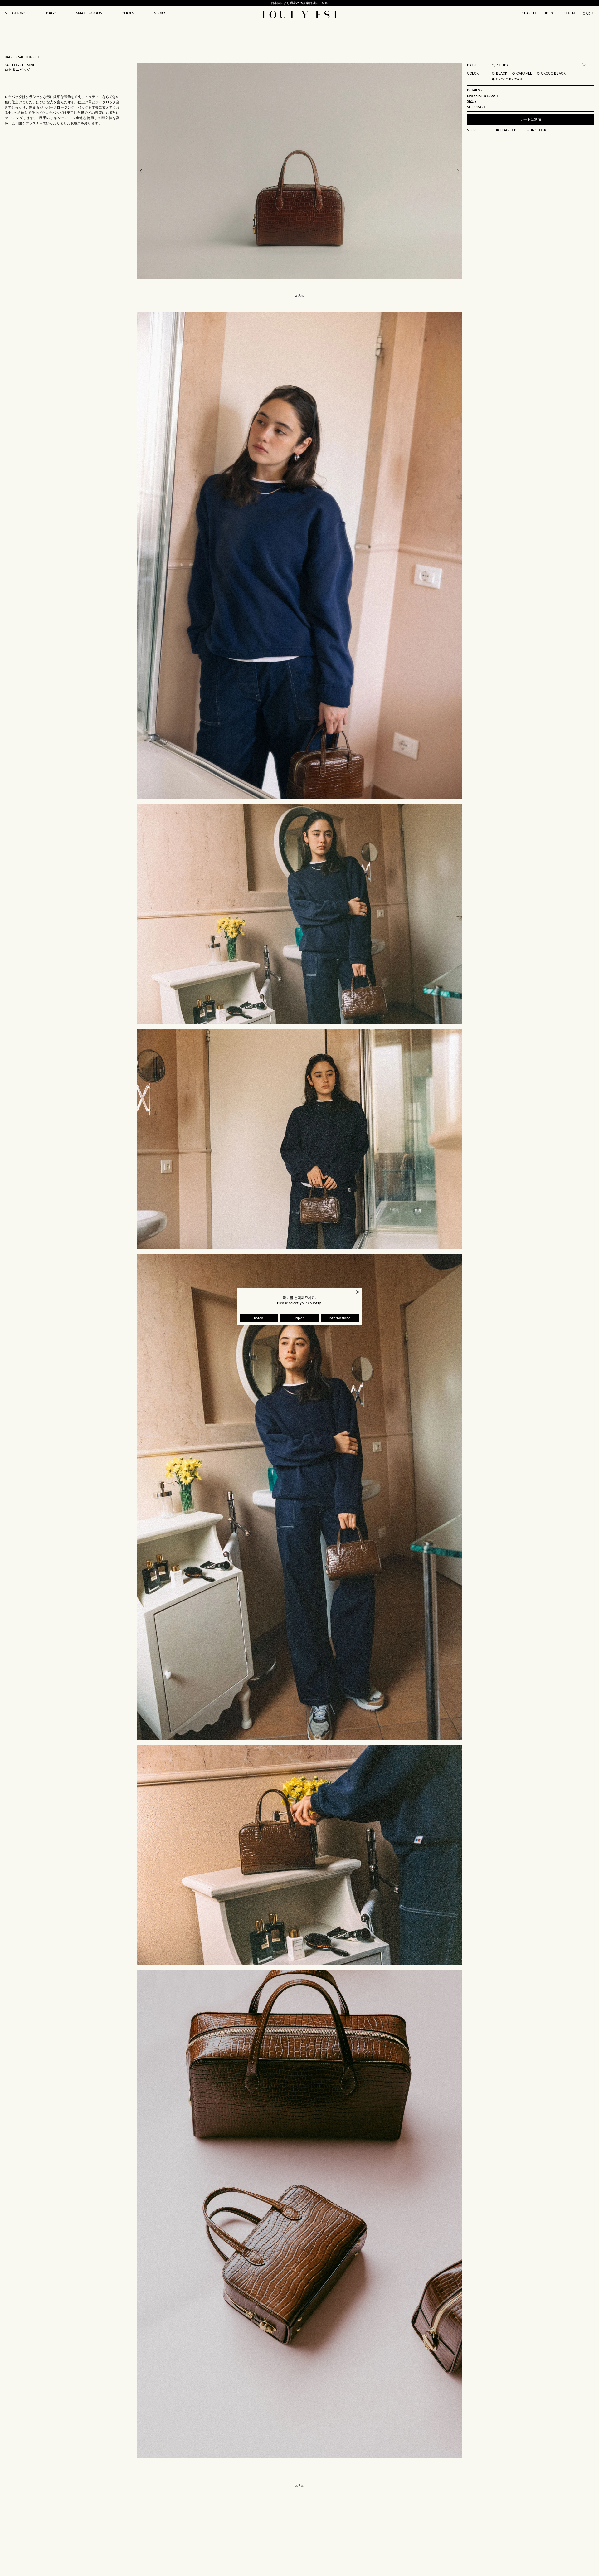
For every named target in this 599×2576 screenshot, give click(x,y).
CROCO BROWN (509, 80)
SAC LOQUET (29, 57)
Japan (300, 1318)
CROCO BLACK (553, 74)
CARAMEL (524, 74)
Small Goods (89, 13)
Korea (259, 1318)
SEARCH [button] (529, 13)
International (340, 1318)
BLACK (502, 74)
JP (546, 13)
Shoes (128, 13)
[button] (21, 17)
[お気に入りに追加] (584, 64)
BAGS (9, 57)
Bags (51, 13)
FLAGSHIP (508, 130)
